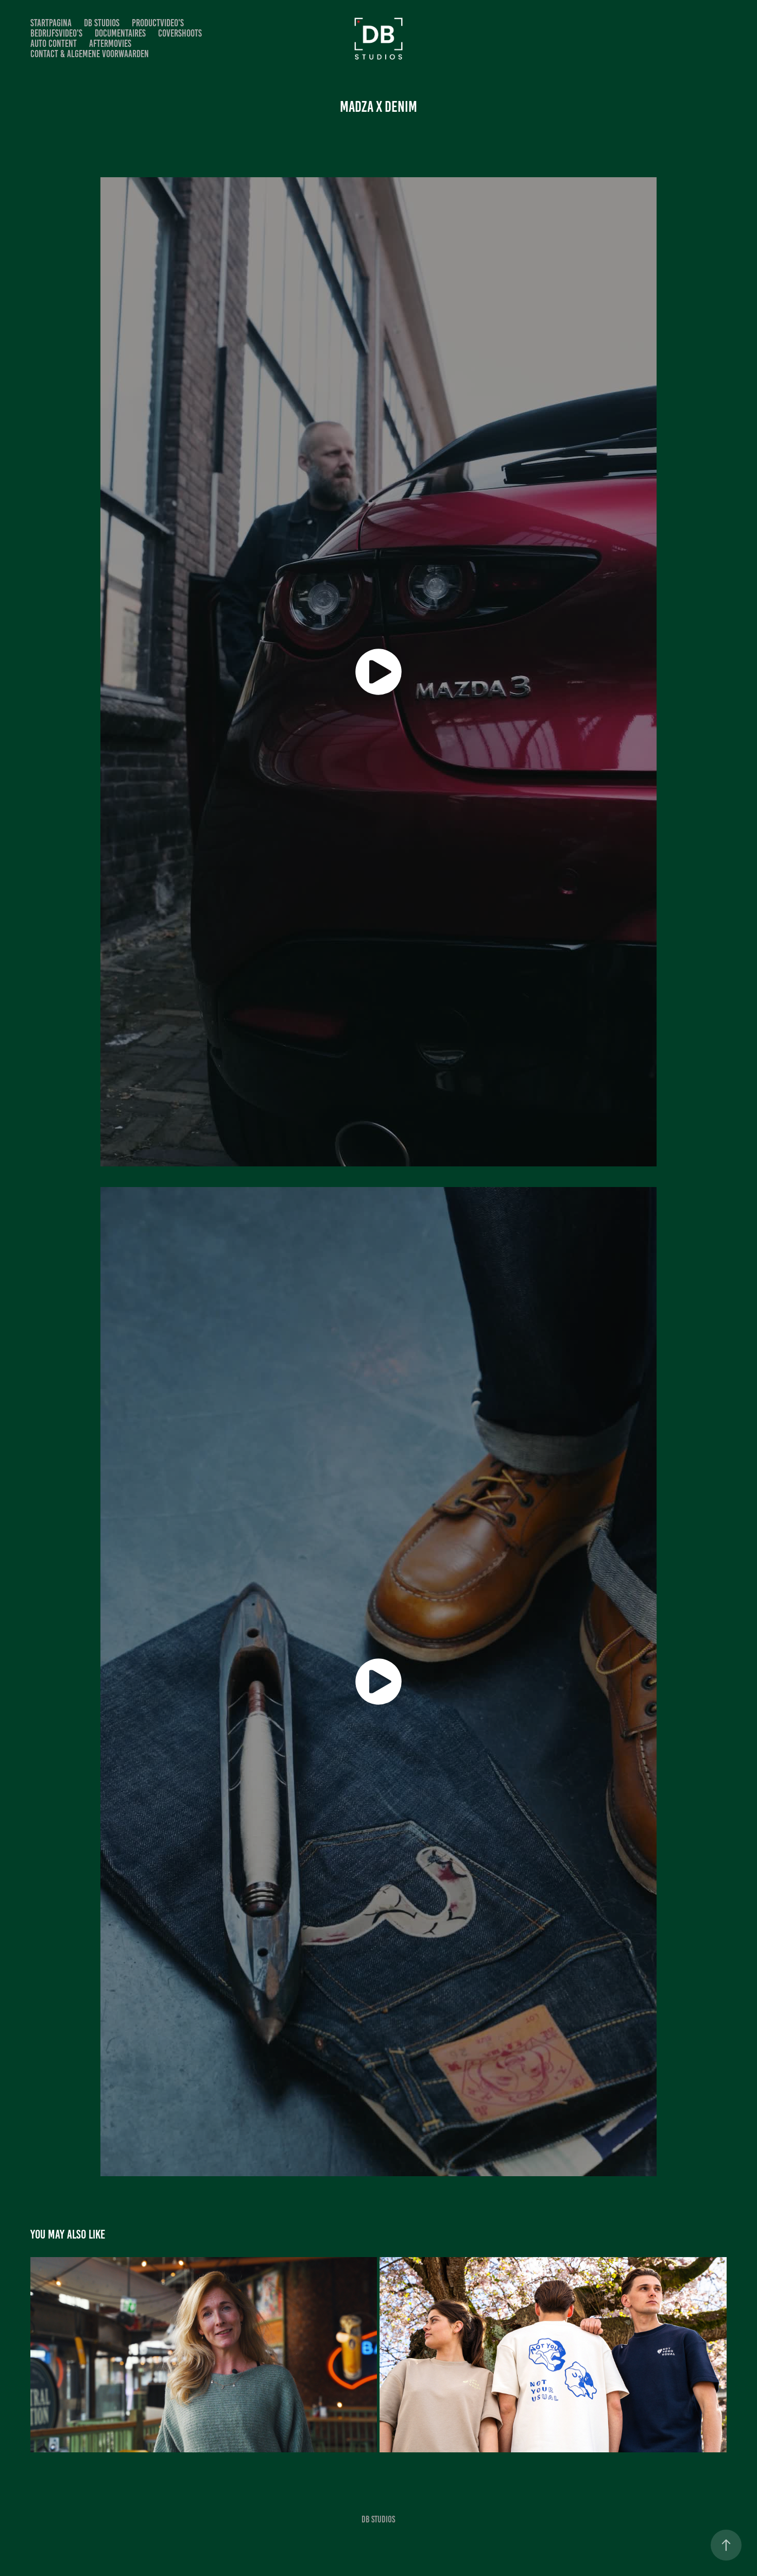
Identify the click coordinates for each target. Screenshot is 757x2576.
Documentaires (120, 33)
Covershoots (180, 33)
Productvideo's (158, 23)
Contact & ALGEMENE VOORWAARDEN (90, 54)
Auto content (54, 44)
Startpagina (51, 23)
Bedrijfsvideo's (56, 33)
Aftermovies (110, 44)
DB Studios (102, 23)
